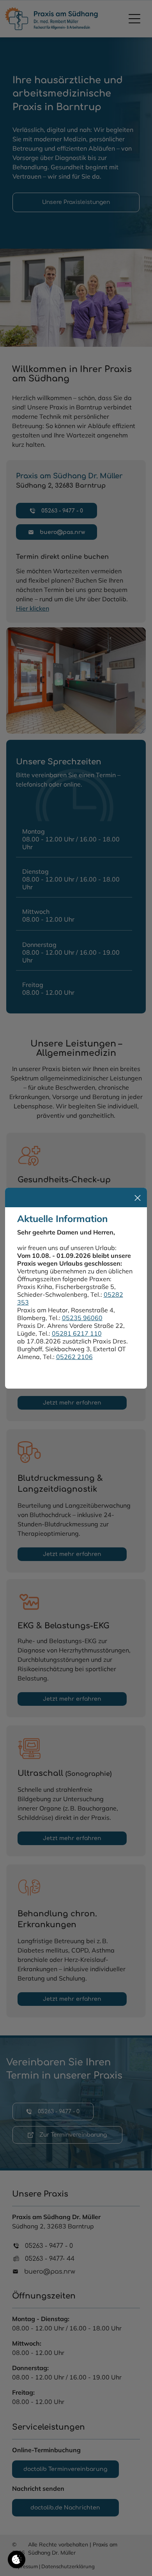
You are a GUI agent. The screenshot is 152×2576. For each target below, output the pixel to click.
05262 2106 (74, 1357)
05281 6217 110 (77, 1333)
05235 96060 (82, 1318)
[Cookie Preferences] (17, 2559)
